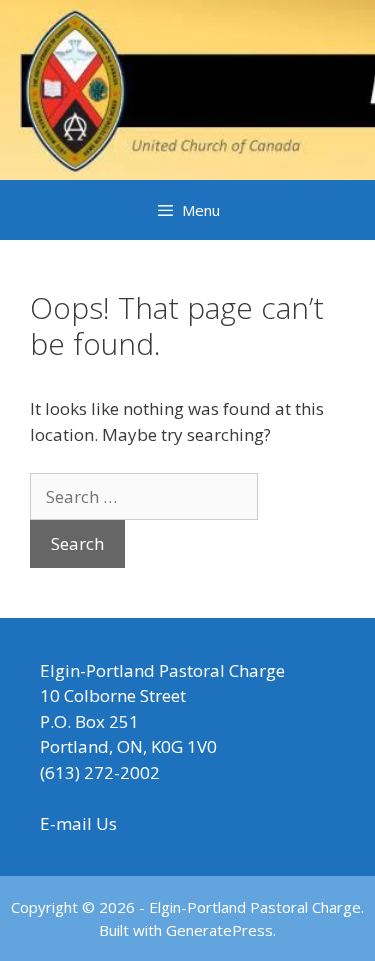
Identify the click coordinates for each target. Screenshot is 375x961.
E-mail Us (78, 823)
